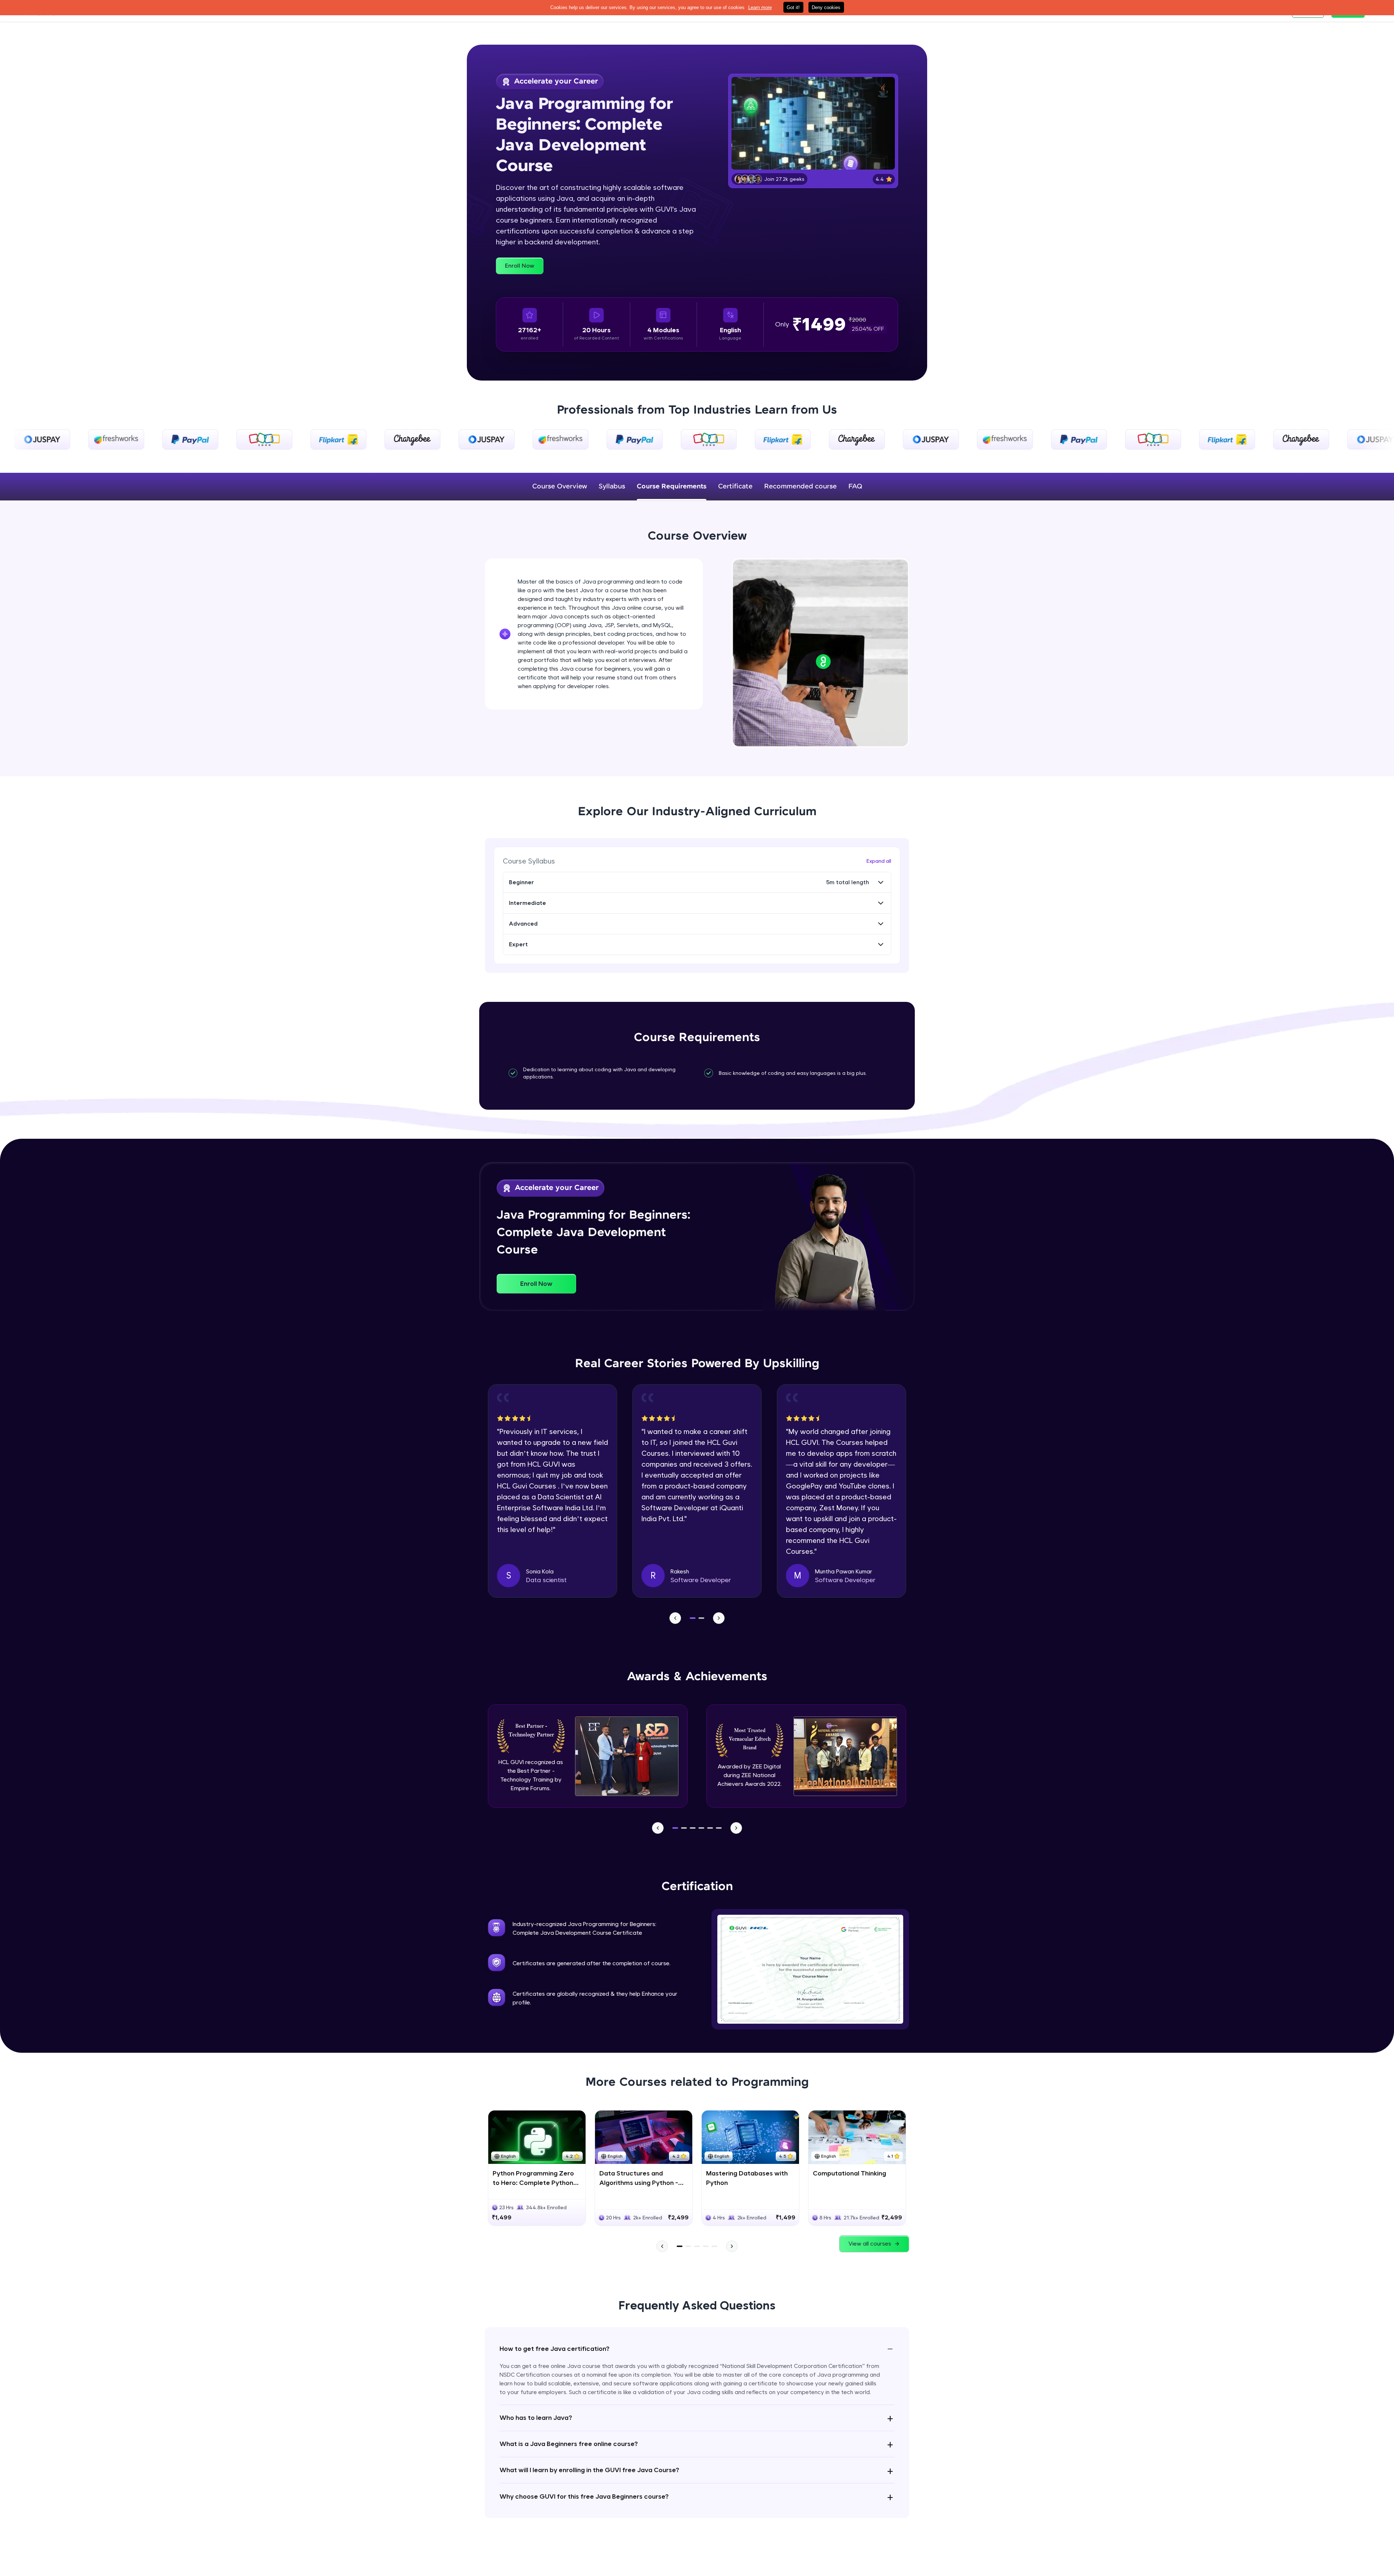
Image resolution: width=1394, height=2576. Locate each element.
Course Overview (560, 487)
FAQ (855, 487)
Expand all (879, 861)
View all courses (870, 2244)
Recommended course (800, 487)
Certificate (735, 487)
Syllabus (612, 487)
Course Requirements (672, 487)
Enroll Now (520, 266)
